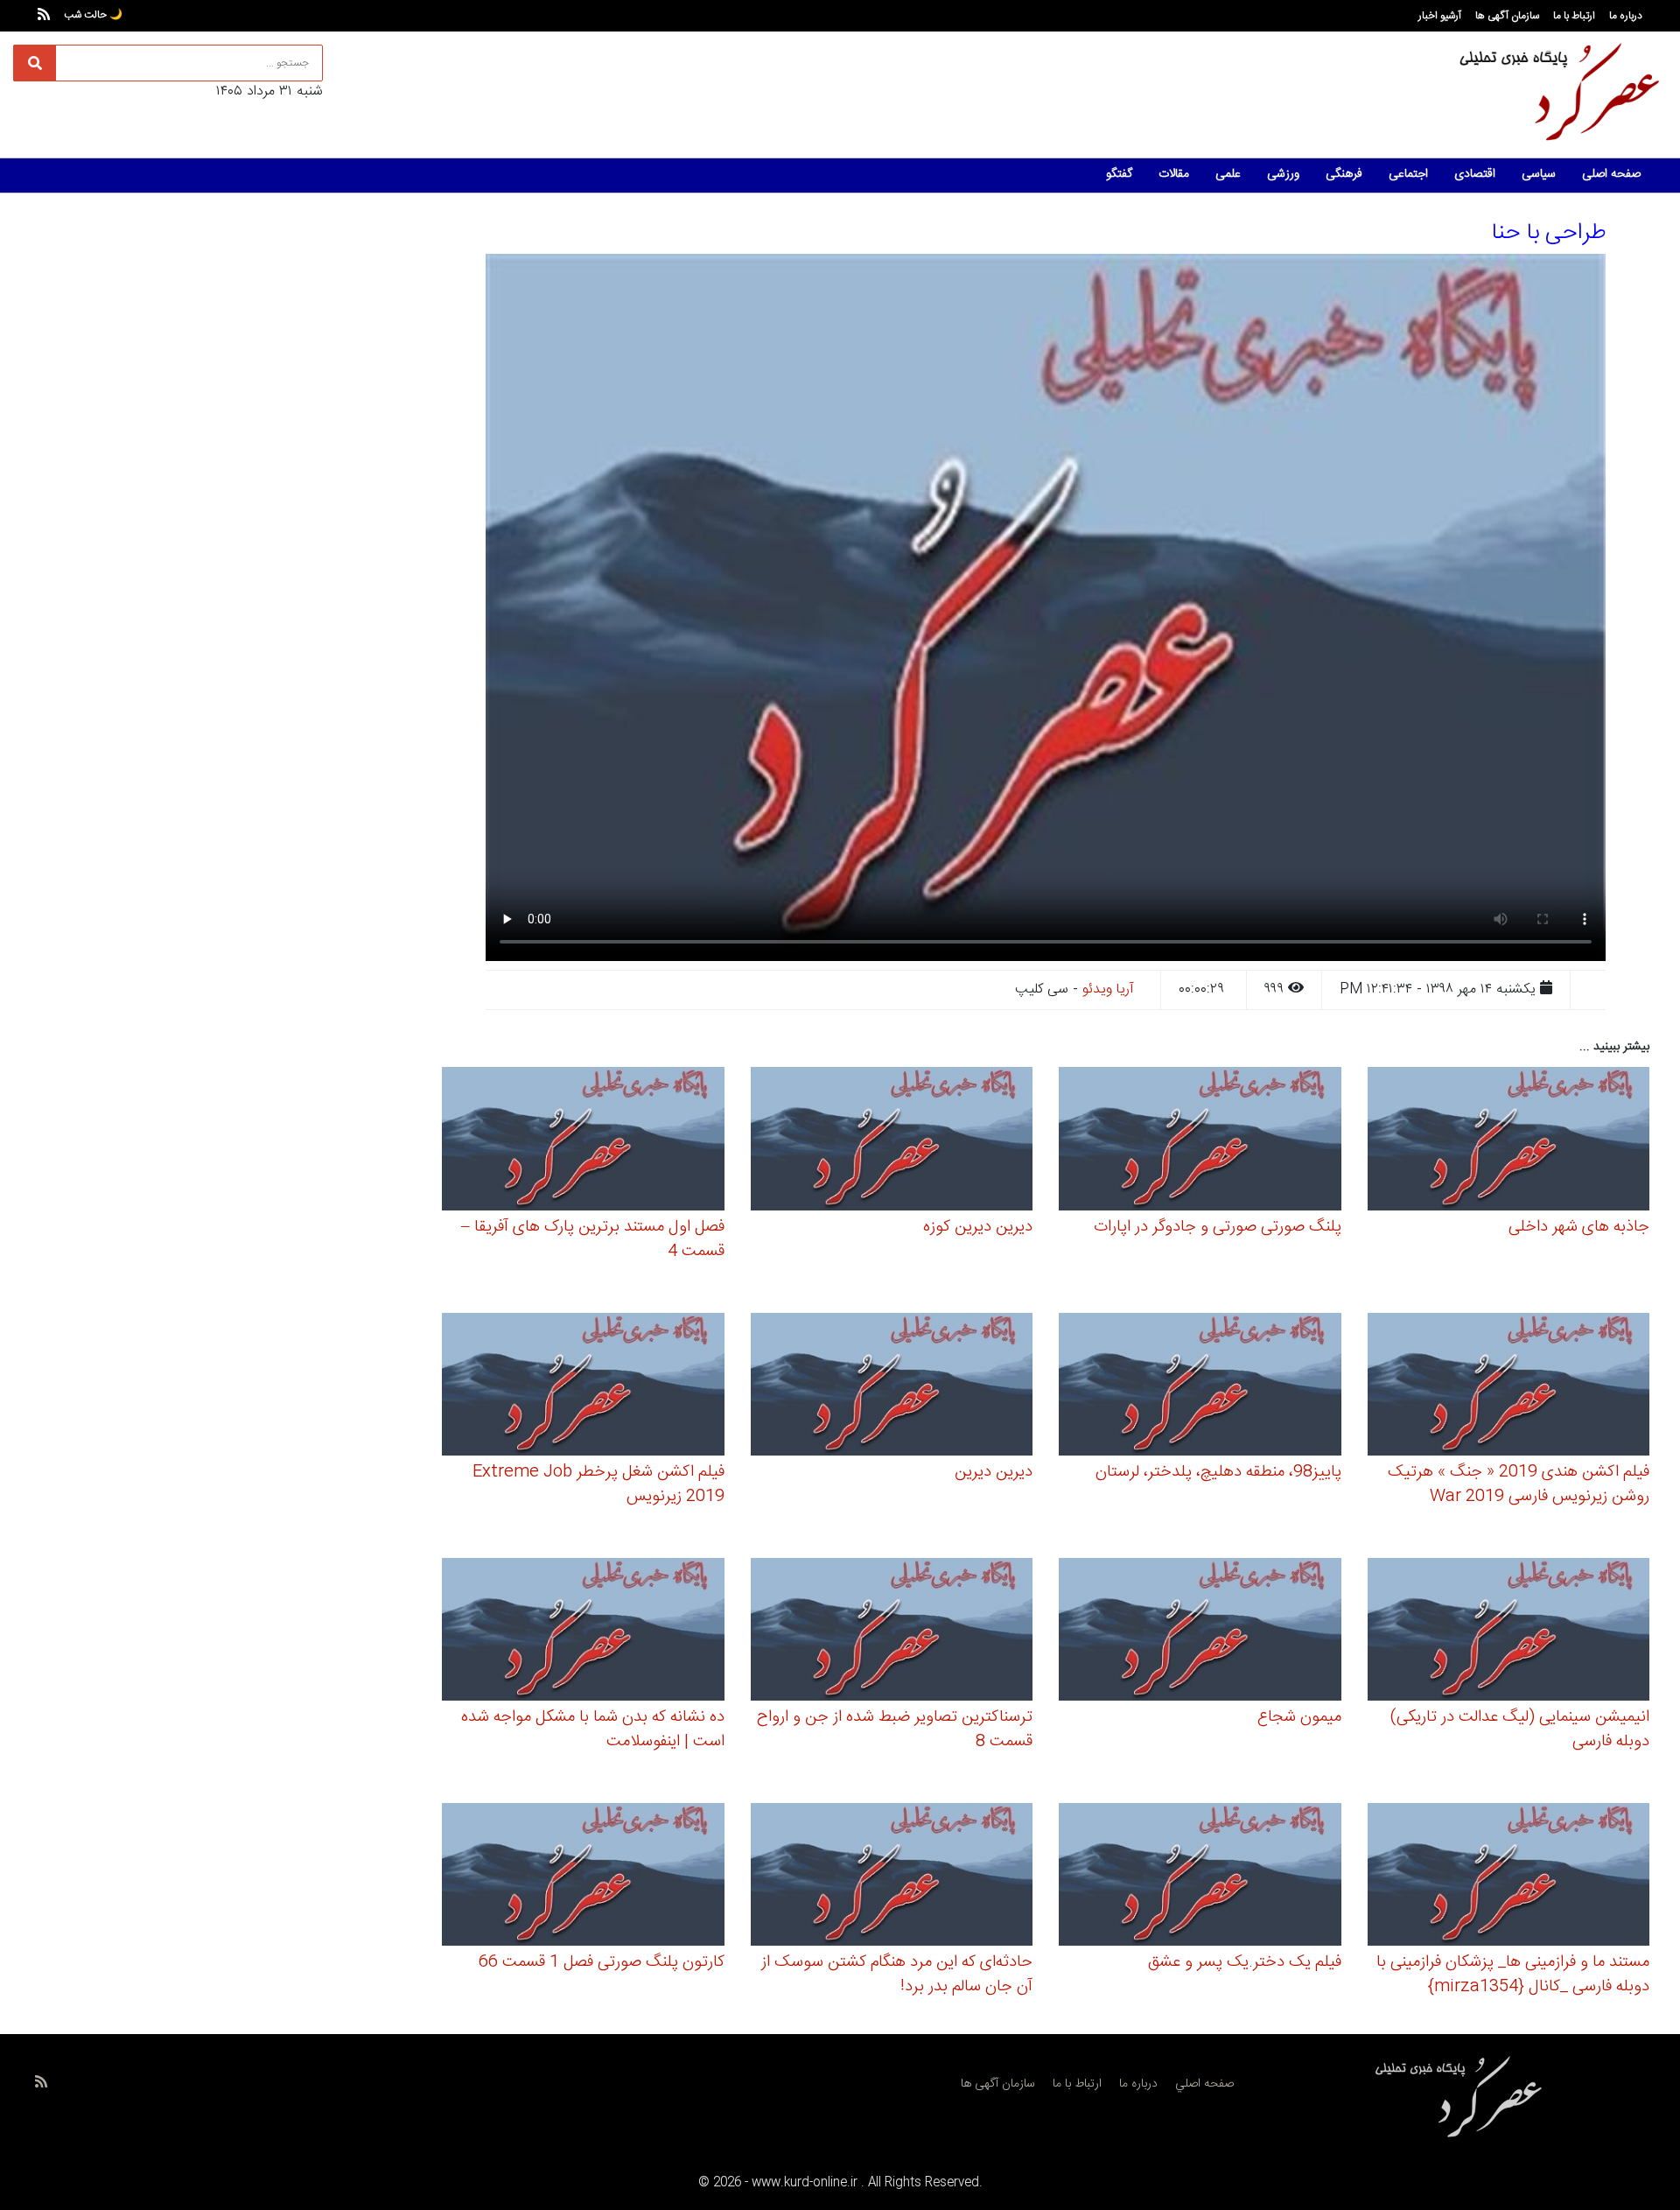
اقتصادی (1475, 174)
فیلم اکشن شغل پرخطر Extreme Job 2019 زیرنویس (598, 1484)
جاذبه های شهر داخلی (1579, 1227)
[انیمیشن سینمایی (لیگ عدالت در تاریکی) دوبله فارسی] (1509, 1632)
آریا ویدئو (1108, 989)
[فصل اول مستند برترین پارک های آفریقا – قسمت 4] (583, 1142)
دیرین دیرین (994, 1472)
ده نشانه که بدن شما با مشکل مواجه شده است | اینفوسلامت (593, 1729)
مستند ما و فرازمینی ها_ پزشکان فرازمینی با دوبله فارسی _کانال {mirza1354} (1513, 1975)
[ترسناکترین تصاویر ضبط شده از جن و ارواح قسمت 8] (892, 1632)
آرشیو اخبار (1440, 16)
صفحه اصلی (1611, 174)
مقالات (1174, 174)
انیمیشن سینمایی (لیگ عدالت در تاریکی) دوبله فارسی (1520, 1729)
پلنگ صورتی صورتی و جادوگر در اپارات (1218, 1227)
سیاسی (1539, 174)
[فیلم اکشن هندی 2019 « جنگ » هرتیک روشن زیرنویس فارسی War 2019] (1509, 1387)
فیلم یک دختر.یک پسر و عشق (1245, 1962)
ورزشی (1283, 174)
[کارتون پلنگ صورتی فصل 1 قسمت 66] (583, 1877)
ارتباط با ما (1574, 16)
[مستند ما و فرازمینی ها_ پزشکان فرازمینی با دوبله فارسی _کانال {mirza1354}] (1509, 1877)
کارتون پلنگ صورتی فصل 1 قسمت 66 (602, 1962)
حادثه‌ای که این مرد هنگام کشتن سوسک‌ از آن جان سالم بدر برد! (897, 1975)
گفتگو (1119, 174)
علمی (1228, 174)
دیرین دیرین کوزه (978, 1227)
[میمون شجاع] (1200, 1632)
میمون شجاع (1299, 1717)
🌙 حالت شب (93, 15)
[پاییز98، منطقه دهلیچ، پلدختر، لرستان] (1200, 1387)
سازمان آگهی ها (1507, 16)
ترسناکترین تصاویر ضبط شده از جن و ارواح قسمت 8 (895, 1729)
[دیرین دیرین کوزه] (892, 1142)
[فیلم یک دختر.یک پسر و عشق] (1200, 1877)
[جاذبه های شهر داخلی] (1509, 1142)
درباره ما (1626, 16)
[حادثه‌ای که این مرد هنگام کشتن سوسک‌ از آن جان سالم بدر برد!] (892, 1877)
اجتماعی (1408, 174)
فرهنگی (1344, 174)
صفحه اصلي (1204, 2084)
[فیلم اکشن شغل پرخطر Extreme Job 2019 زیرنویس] (583, 1387)
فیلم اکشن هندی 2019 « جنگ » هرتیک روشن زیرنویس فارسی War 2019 (1519, 1484)
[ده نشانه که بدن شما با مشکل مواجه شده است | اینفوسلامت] (583, 1632)
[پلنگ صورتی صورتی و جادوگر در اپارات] (1200, 1142)
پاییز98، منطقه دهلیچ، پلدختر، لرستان (1218, 1472)
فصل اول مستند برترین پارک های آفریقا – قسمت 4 (593, 1239)
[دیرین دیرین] (892, 1387)
